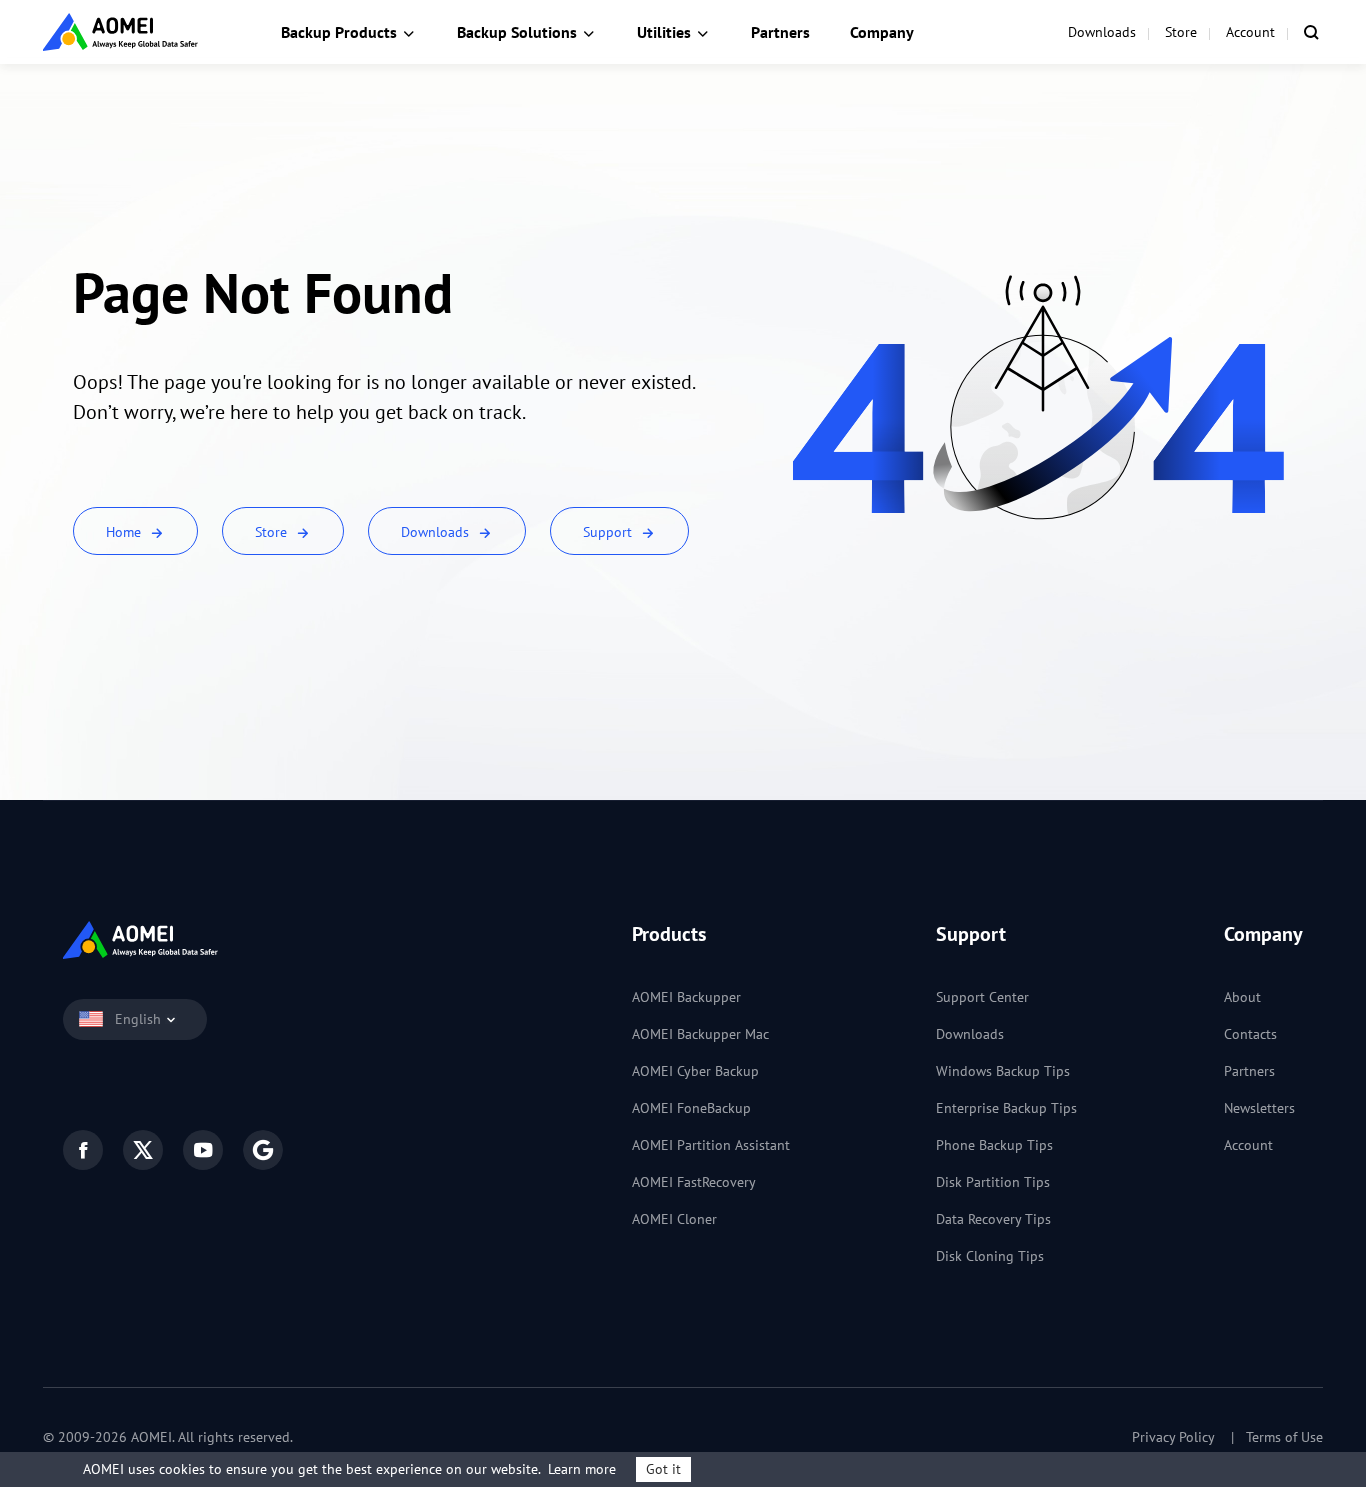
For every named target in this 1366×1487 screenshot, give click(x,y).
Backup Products (339, 32)
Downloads (1102, 32)
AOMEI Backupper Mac (700, 1034)
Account (1250, 32)
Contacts (1250, 1034)
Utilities (664, 32)
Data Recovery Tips (993, 1219)
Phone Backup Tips (994, 1145)
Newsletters (1259, 1108)
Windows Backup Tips (1003, 1071)
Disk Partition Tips (993, 1182)
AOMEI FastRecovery (694, 1182)
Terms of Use (1284, 1437)
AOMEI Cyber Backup (695, 1071)
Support (609, 532)
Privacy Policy (1173, 1437)
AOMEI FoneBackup (691, 1108)
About (1242, 997)
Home (125, 532)
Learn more (582, 1469)
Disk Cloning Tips (990, 1256)
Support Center (982, 997)
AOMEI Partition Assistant (711, 1145)
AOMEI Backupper (686, 997)
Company (882, 32)
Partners (780, 32)
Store (1181, 32)
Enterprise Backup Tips (1006, 1108)
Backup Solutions (517, 32)
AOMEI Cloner (674, 1219)
